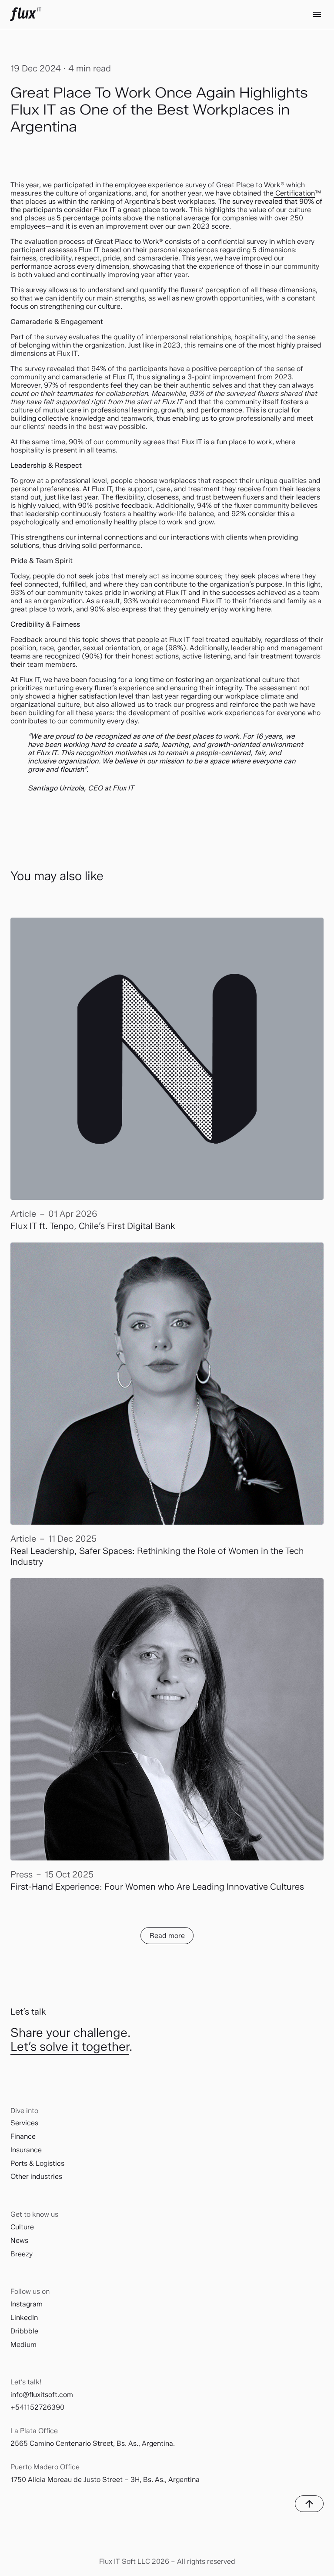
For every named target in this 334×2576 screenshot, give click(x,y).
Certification (294, 193)
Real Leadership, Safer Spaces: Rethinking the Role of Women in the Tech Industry (157, 1556)
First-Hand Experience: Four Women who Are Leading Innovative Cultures (157, 1887)
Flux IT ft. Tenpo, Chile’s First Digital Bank (93, 1226)
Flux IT (26, 14)
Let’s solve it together (70, 2046)
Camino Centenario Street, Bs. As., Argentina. (102, 2443)
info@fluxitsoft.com (42, 2395)
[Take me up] (309, 2504)
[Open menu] (317, 14)
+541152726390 (37, 2407)
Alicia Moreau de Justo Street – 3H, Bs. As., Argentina (114, 2480)
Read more (167, 1936)
